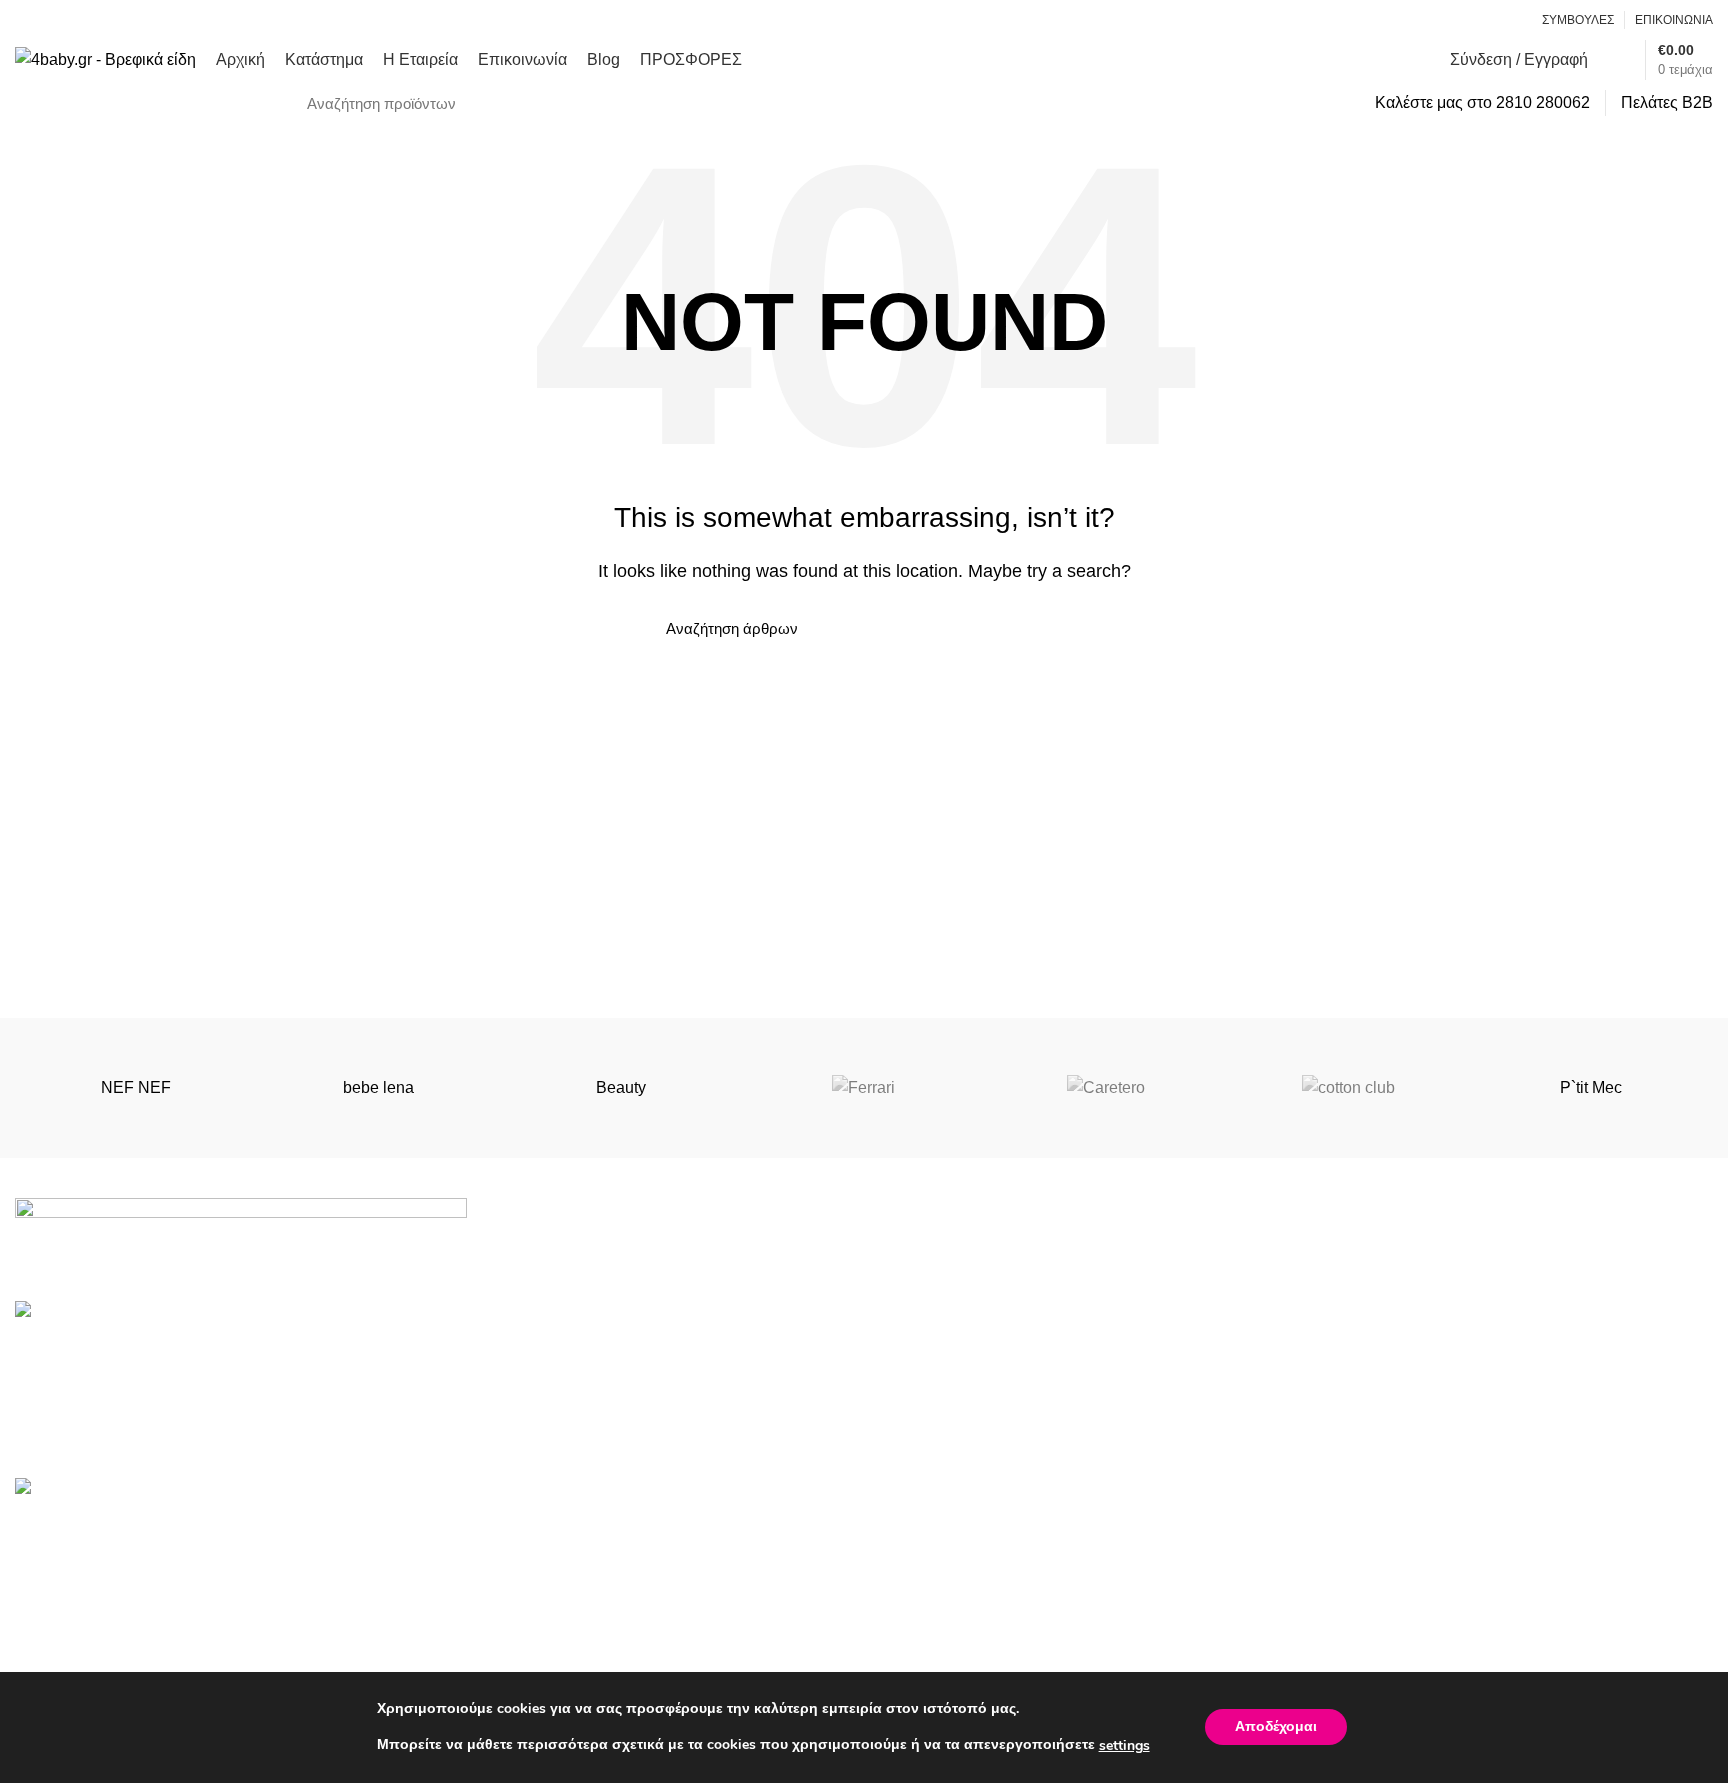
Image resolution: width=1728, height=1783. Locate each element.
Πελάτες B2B (1667, 102)
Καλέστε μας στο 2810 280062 (1482, 102)
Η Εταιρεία (1348, 1606)
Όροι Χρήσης (926, 1531)
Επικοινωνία (1355, 1643)
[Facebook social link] (1464, 20)
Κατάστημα (1350, 1568)
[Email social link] (1487, 20)
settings (1124, 1746)
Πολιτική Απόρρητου (951, 1568)
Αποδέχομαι (1276, 1727)
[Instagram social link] (1510, 20)
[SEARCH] (1328, 103)
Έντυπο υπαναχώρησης (965, 1606)
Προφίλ (905, 1643)
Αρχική (1335, 1531)
